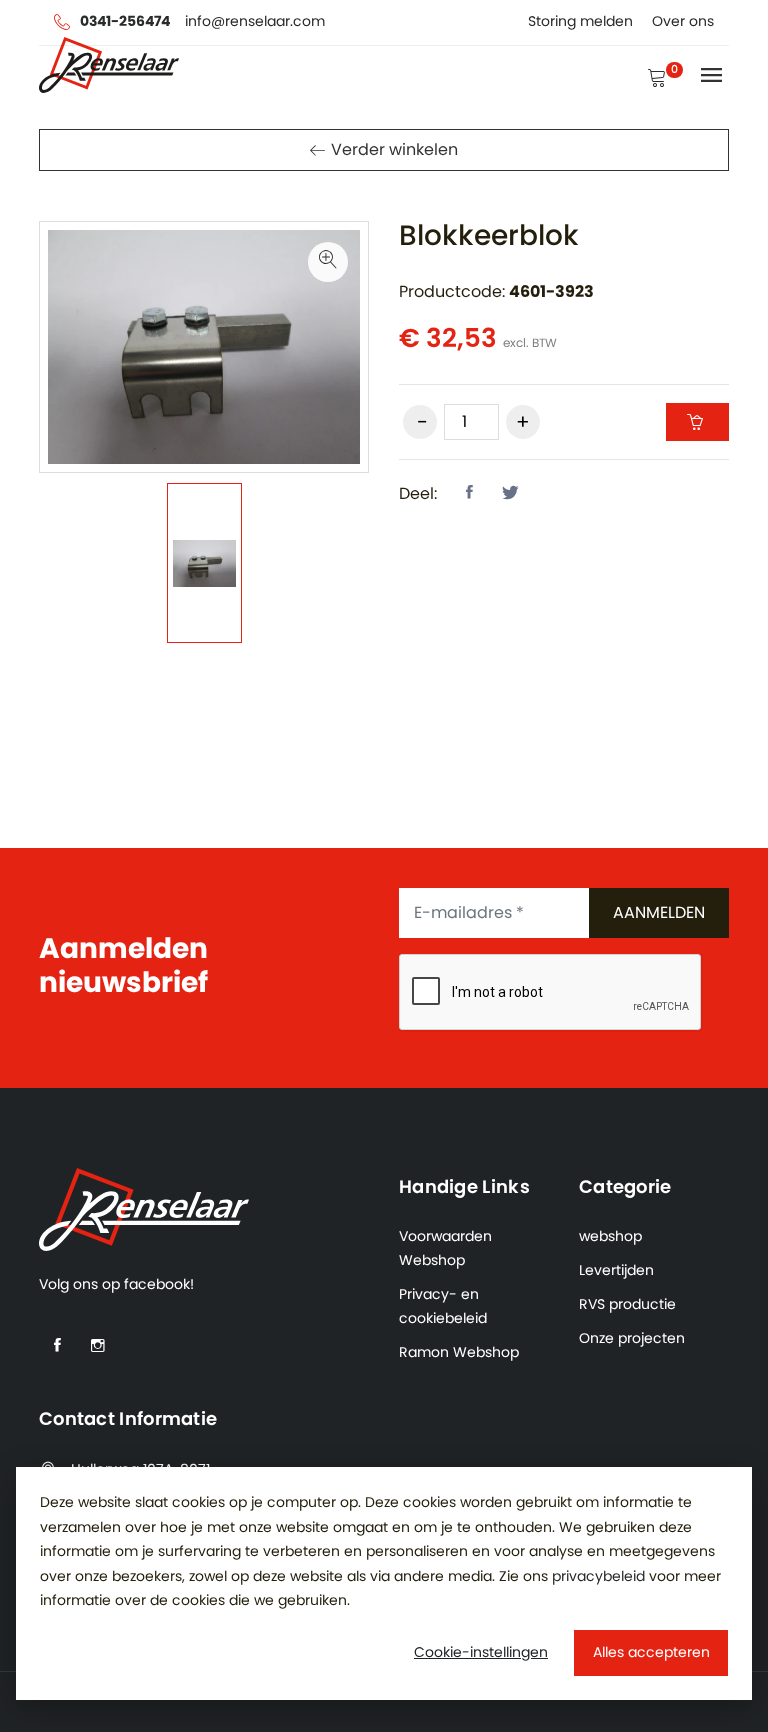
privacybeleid (598, 1577)
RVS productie (627, 1305)
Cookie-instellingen (481, 1653)
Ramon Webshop (459, 1353)
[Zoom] (328, 262)
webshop (610, 1237)
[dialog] (384, 1583)
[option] (204, 563)
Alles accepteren (651, 1653)
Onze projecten (632, 1339)
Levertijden (616, 1271)
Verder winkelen (394, 150)
